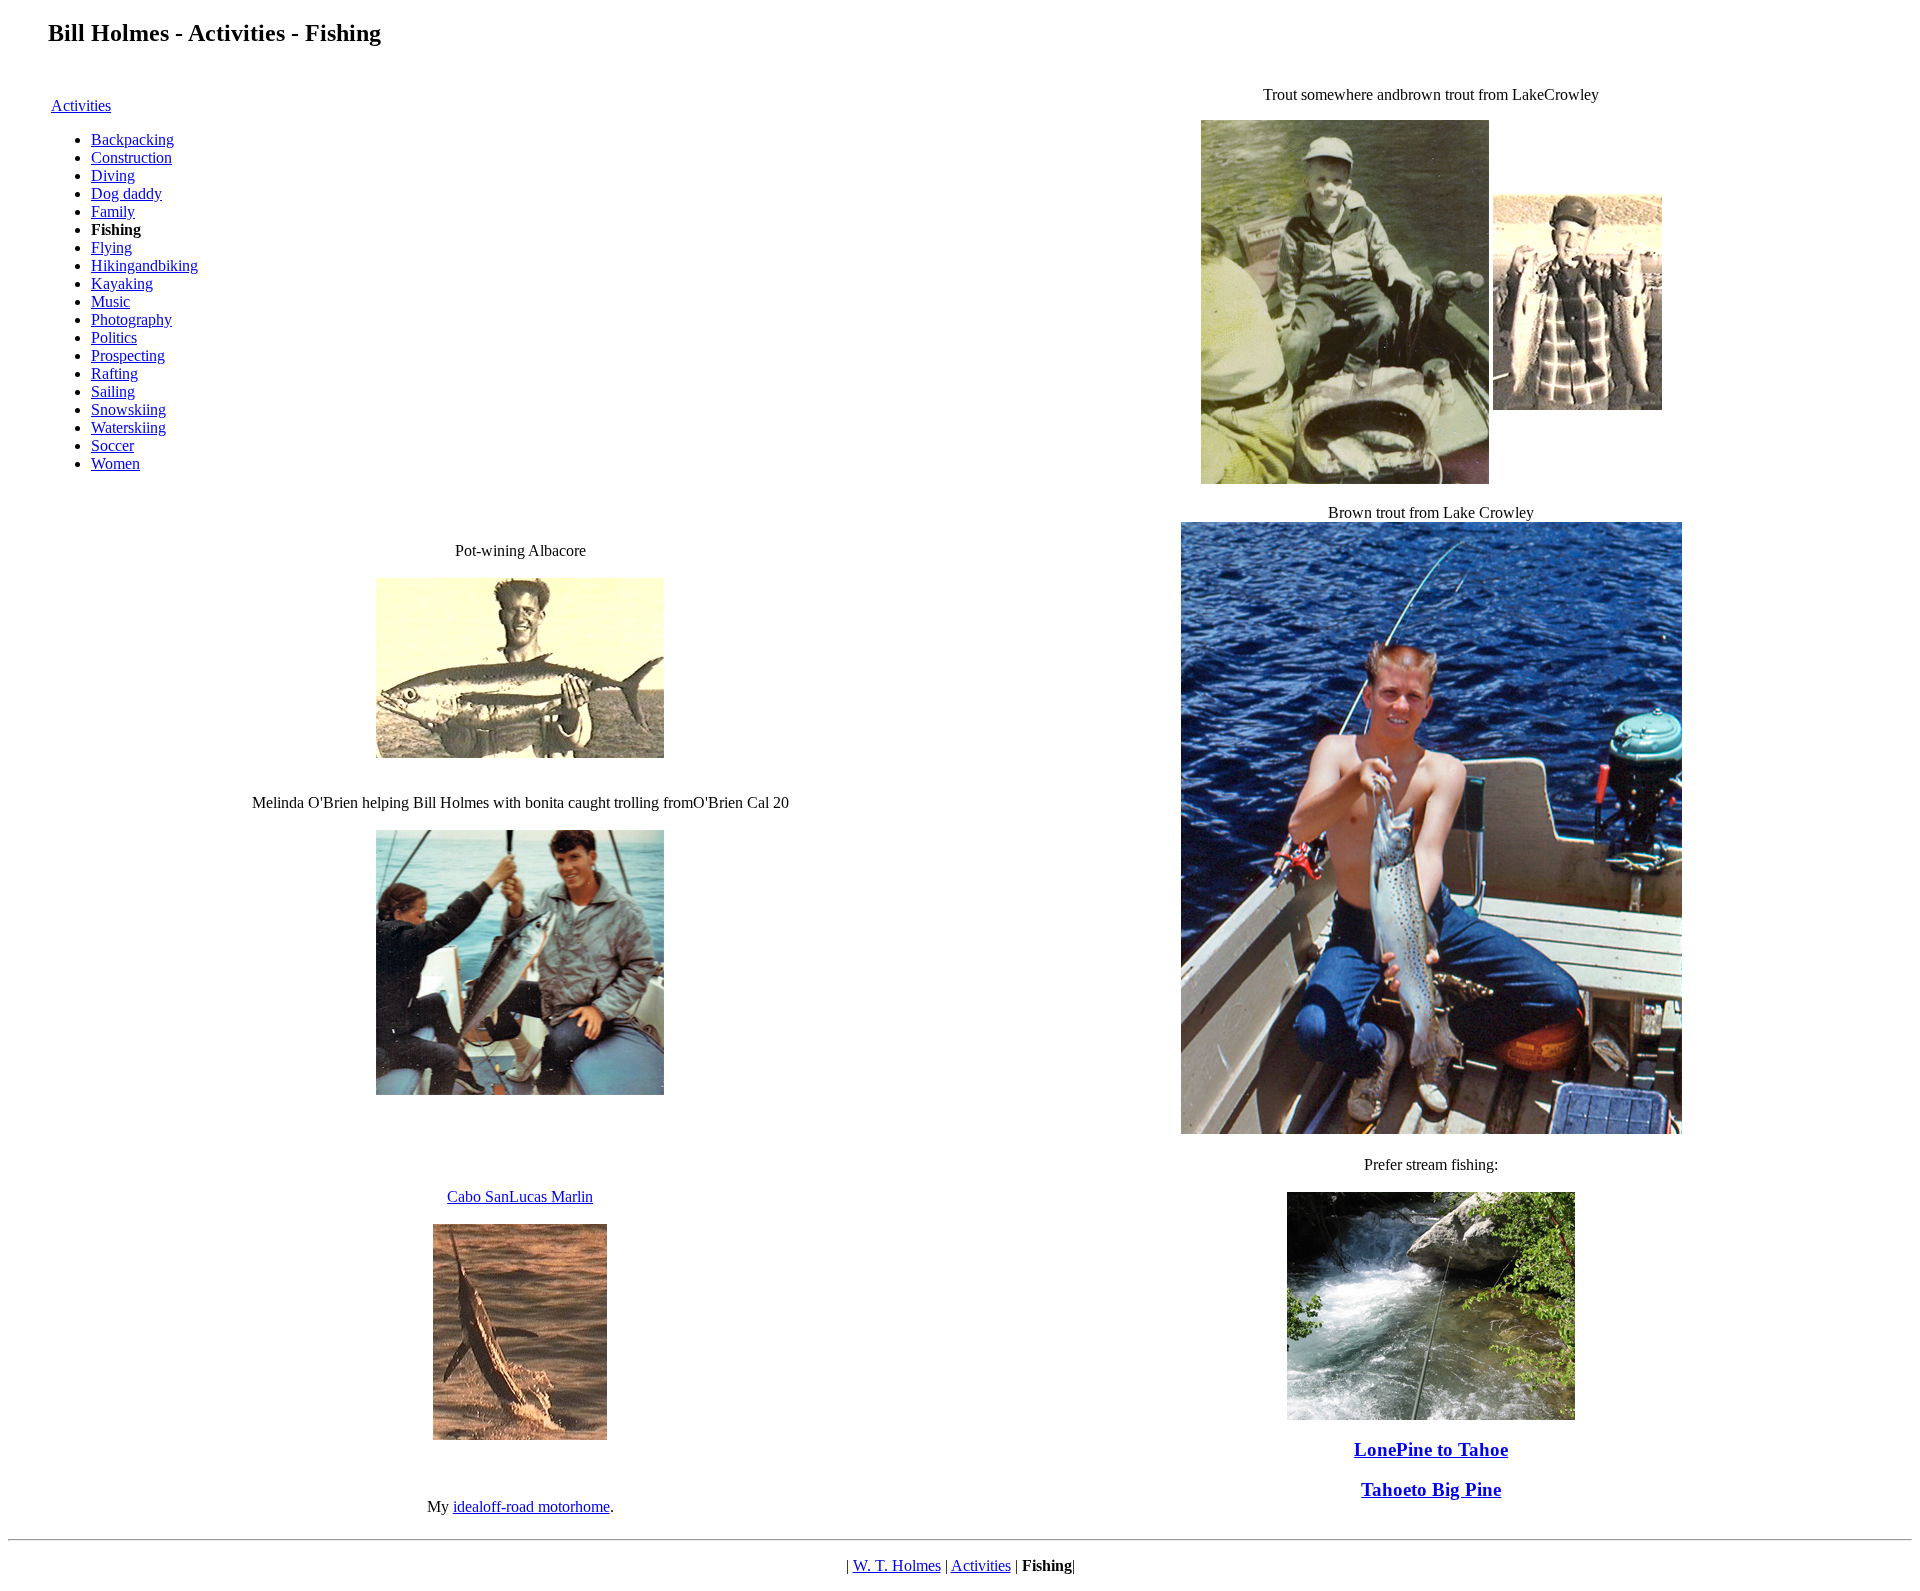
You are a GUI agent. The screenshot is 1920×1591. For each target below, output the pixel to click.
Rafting (114, 373)
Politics (114, 337)
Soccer (112, 445)
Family (113, 211)
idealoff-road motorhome (531, 1506)
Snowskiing (128, 409)
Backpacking (132, 139)
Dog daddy (126, 193)
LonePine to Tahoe (1431, 1449)
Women (115, 463)
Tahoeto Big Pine (1431, 1489)
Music (110, 301)
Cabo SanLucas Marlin (520, 1196)
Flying (111, 247)
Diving (113, 175)
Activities (81, 105)
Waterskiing (128, 427)
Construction (131, 157)
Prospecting (128, 355)
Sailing (113, 391)
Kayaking (122, 283)
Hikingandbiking (144, 265)
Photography (131, 319)
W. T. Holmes (897, 1565)
